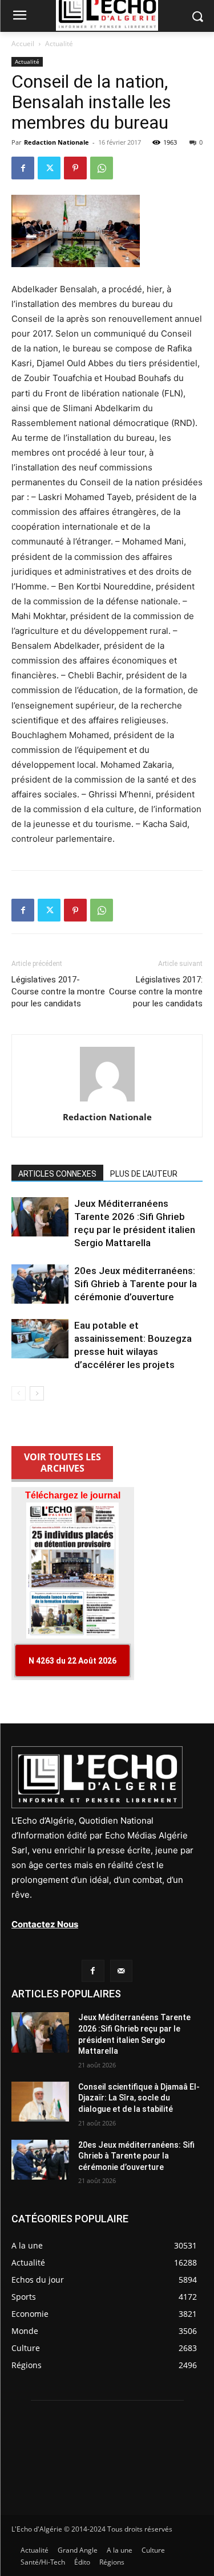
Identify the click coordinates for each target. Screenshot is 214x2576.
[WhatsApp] (102, 168)
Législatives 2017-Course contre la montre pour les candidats (58, 992)
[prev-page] (19, 1393)
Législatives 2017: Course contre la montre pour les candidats (156, 992)
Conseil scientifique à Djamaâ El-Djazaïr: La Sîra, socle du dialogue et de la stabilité (139, 2098)
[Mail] (121, 1971)
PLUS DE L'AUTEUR (144, 1174)
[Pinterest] (75, 168)
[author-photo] (107, 1101)
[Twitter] (49, 168)
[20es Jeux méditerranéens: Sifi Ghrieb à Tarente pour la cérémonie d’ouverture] (40, 1284)
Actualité (59, 44)
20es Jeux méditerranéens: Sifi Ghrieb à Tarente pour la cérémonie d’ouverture (136, 1284)
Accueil (23, 44)
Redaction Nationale (56, 142)
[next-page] (37, 1393)
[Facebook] (23, 168)
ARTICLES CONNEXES (57, 1174)
